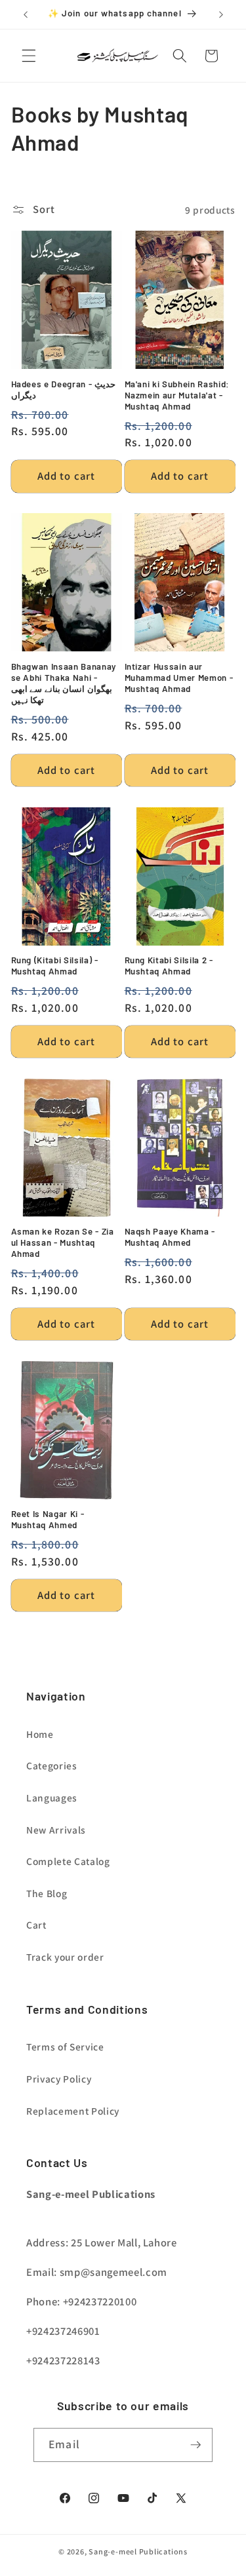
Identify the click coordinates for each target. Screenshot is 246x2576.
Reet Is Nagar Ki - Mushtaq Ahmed (48, 1519)
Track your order (65, 1957)
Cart (36, 1925)
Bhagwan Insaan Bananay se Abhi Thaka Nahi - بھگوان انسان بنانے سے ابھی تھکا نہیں (64, 683)
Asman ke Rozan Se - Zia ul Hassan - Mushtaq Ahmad (63, 1242)
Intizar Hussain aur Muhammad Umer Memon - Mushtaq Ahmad (179, 678)
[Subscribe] (195, 2445)
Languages (52, 1797)
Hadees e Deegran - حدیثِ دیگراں (64, 390)
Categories (52, 1765)
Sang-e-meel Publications (138, 2551)
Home (40, 1734)
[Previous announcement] (26, 14)
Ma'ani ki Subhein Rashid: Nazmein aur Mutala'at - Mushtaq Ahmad (177, 395)
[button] (29, 56)
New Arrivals (56, 1830)
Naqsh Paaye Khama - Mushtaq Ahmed (170, 1237)
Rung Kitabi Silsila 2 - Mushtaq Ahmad (169, 966)
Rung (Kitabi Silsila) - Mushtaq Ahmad (55, 966)
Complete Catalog (68, 1861)
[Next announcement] (221, 14)
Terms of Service (65, 2047)
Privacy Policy (59, 2079)
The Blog (47, 1893)
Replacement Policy (73, 2111)
